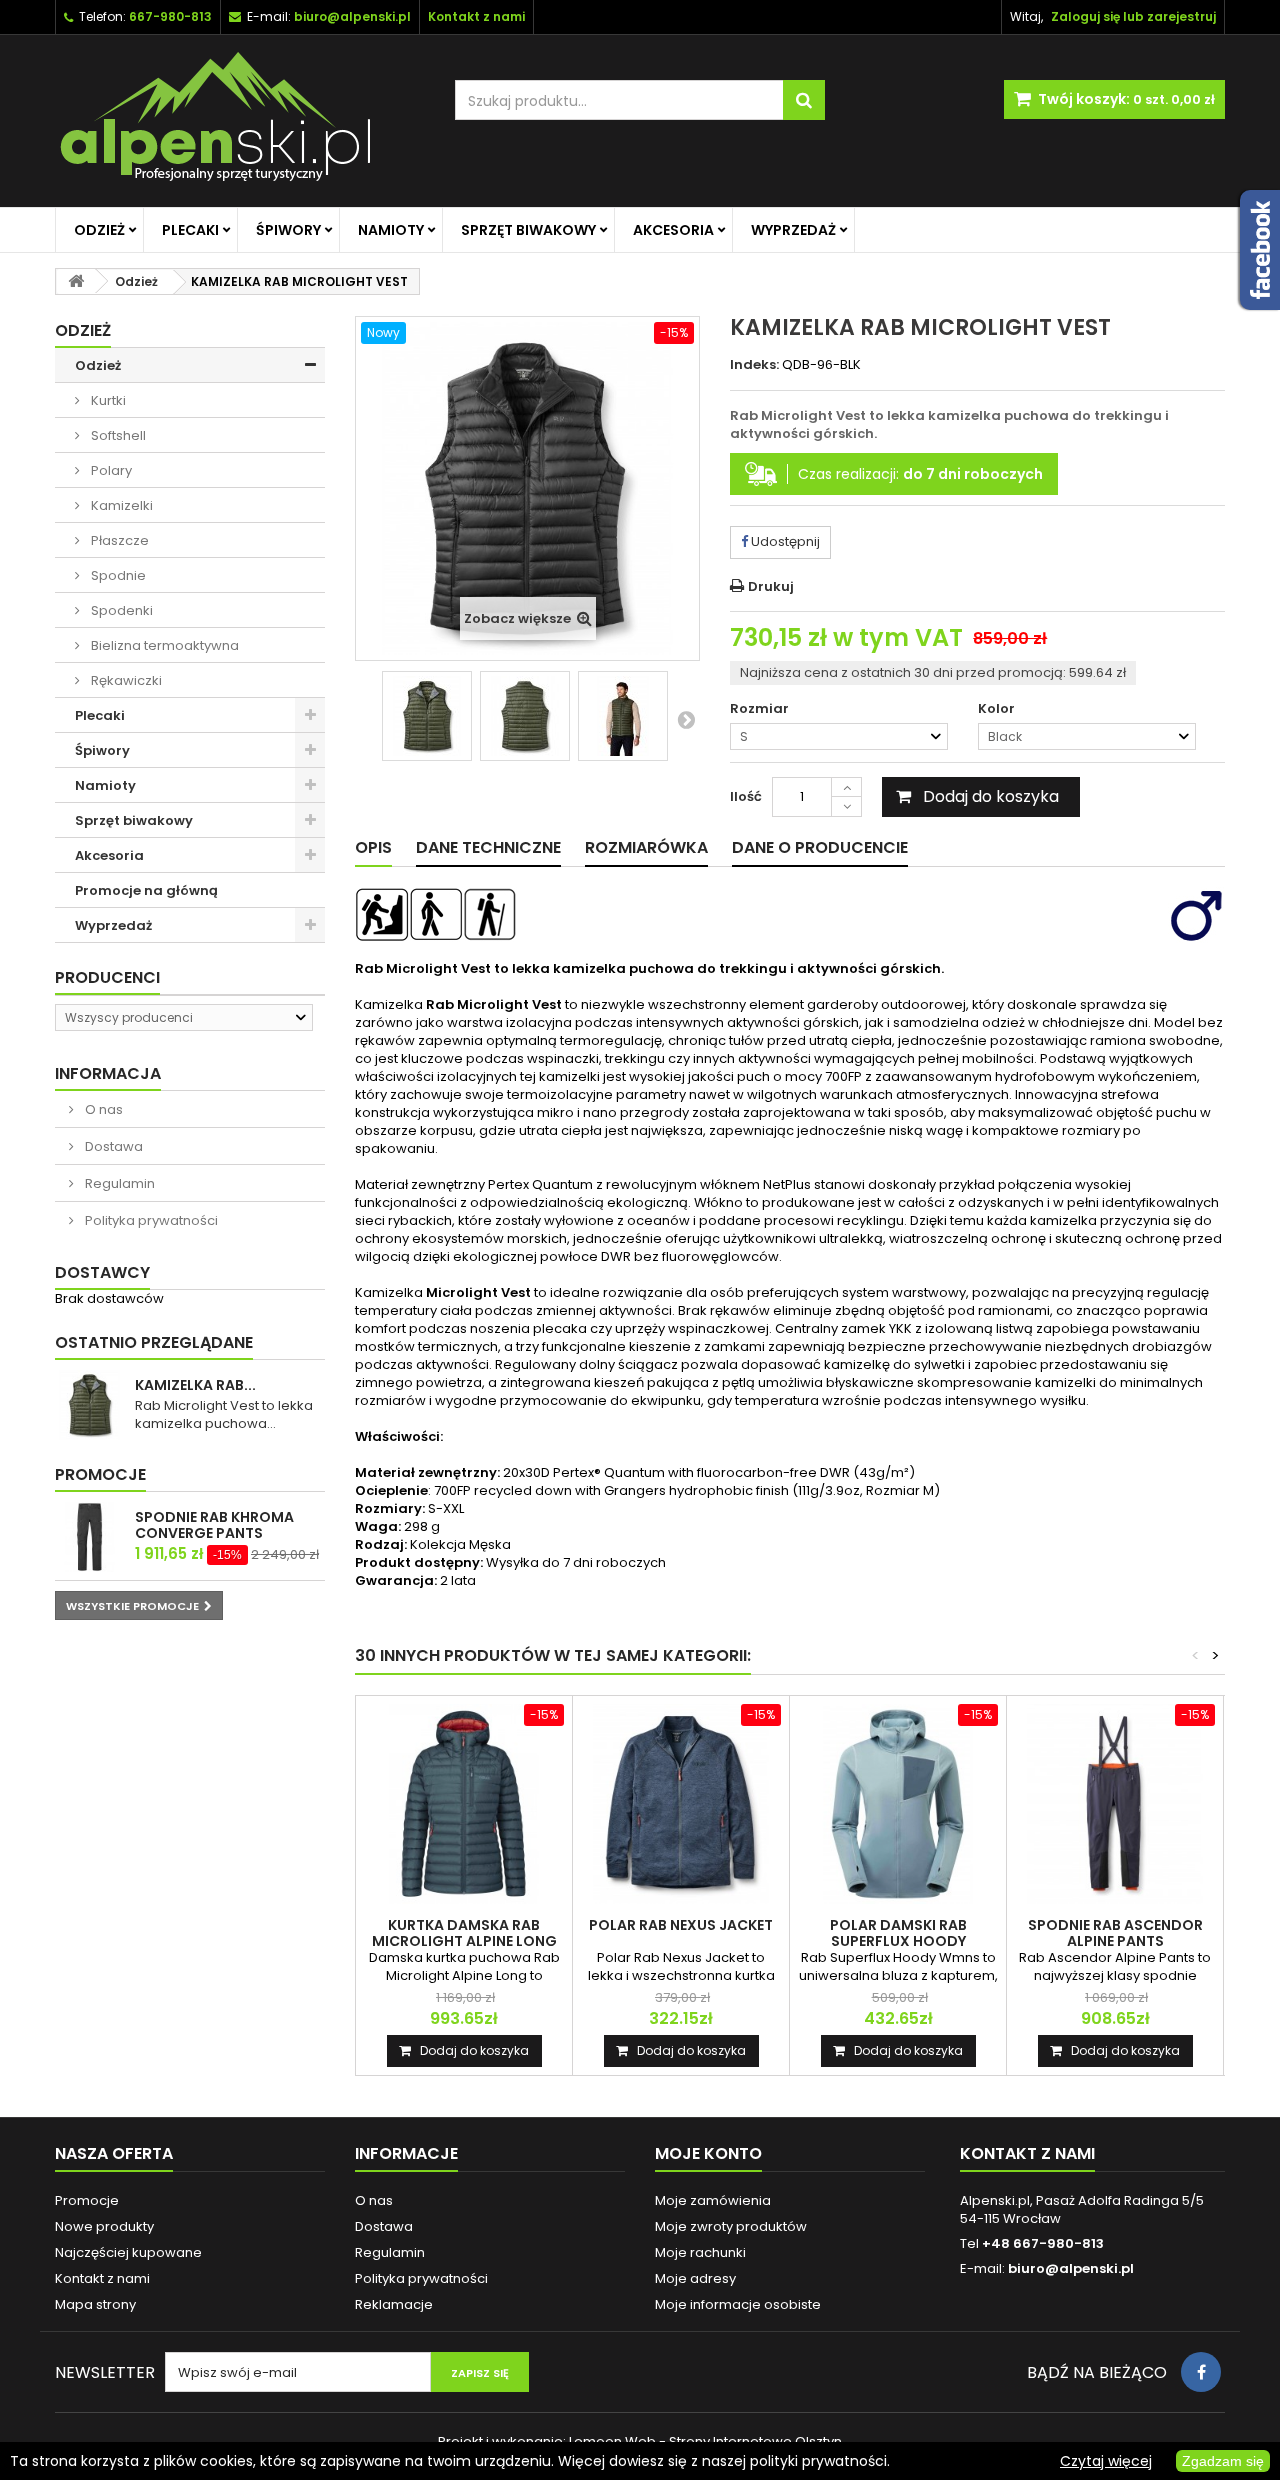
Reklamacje (394, 2304)
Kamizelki (120, 505)
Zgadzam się (1223, 2461)
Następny (686, 719)
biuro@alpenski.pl (352, 16)
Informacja (108, 1073)
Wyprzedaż (793, 230)
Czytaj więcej (1106, 2461)
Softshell (117, 435)
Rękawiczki (125, 680)
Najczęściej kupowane (128, 2252)
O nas (102, 1109)
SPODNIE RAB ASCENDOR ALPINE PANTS (1115, 1933)
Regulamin (118, 1183)
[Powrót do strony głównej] (76, 281)
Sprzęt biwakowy (528, 230)
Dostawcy (102, 1272)
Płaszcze (118, 540)
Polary (110, 470)
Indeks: (754, 365)
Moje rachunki (700, 2252)
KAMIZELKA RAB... (195, 1385)
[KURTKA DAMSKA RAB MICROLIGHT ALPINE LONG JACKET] (464, 1804)
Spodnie (117, 575)
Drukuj (771, 586)
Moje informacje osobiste (738, 2304)
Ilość (746, 796)
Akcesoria (673, 230)
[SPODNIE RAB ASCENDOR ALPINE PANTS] (1115, 1804)
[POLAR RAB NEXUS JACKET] (681, 1804)
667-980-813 (170, 16)
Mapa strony (95, 2304)
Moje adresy (695, 2278)
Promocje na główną (146, 890)
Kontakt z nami (102, 2278)
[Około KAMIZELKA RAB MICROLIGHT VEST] (90, 1405)
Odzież (99, 230)
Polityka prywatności (150, 1220)
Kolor (998, 709)
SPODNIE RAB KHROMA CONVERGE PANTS (214, 1525)
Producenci (107, 977)
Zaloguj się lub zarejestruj (1133, 16)
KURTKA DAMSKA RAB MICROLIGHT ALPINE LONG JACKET (464, 1941)
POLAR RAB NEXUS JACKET (681, 1925)
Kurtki (107, 400)
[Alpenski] (240, 121)
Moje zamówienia (713, 2200)
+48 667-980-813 (1043, 2243)
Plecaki (190, 230)
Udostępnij (784, 541)
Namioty (391, 230)
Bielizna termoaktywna (163, 645)
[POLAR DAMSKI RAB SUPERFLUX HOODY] (898, 1804)
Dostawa (112, 1146)
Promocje (100, 1474)
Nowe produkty (104, 2226)
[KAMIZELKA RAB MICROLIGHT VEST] (427, 716)
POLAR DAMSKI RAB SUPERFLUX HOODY (898, 1933)
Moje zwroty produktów (731, 2226)
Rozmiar (761, 709)
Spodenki (120, 610)
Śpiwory (288, 230)
